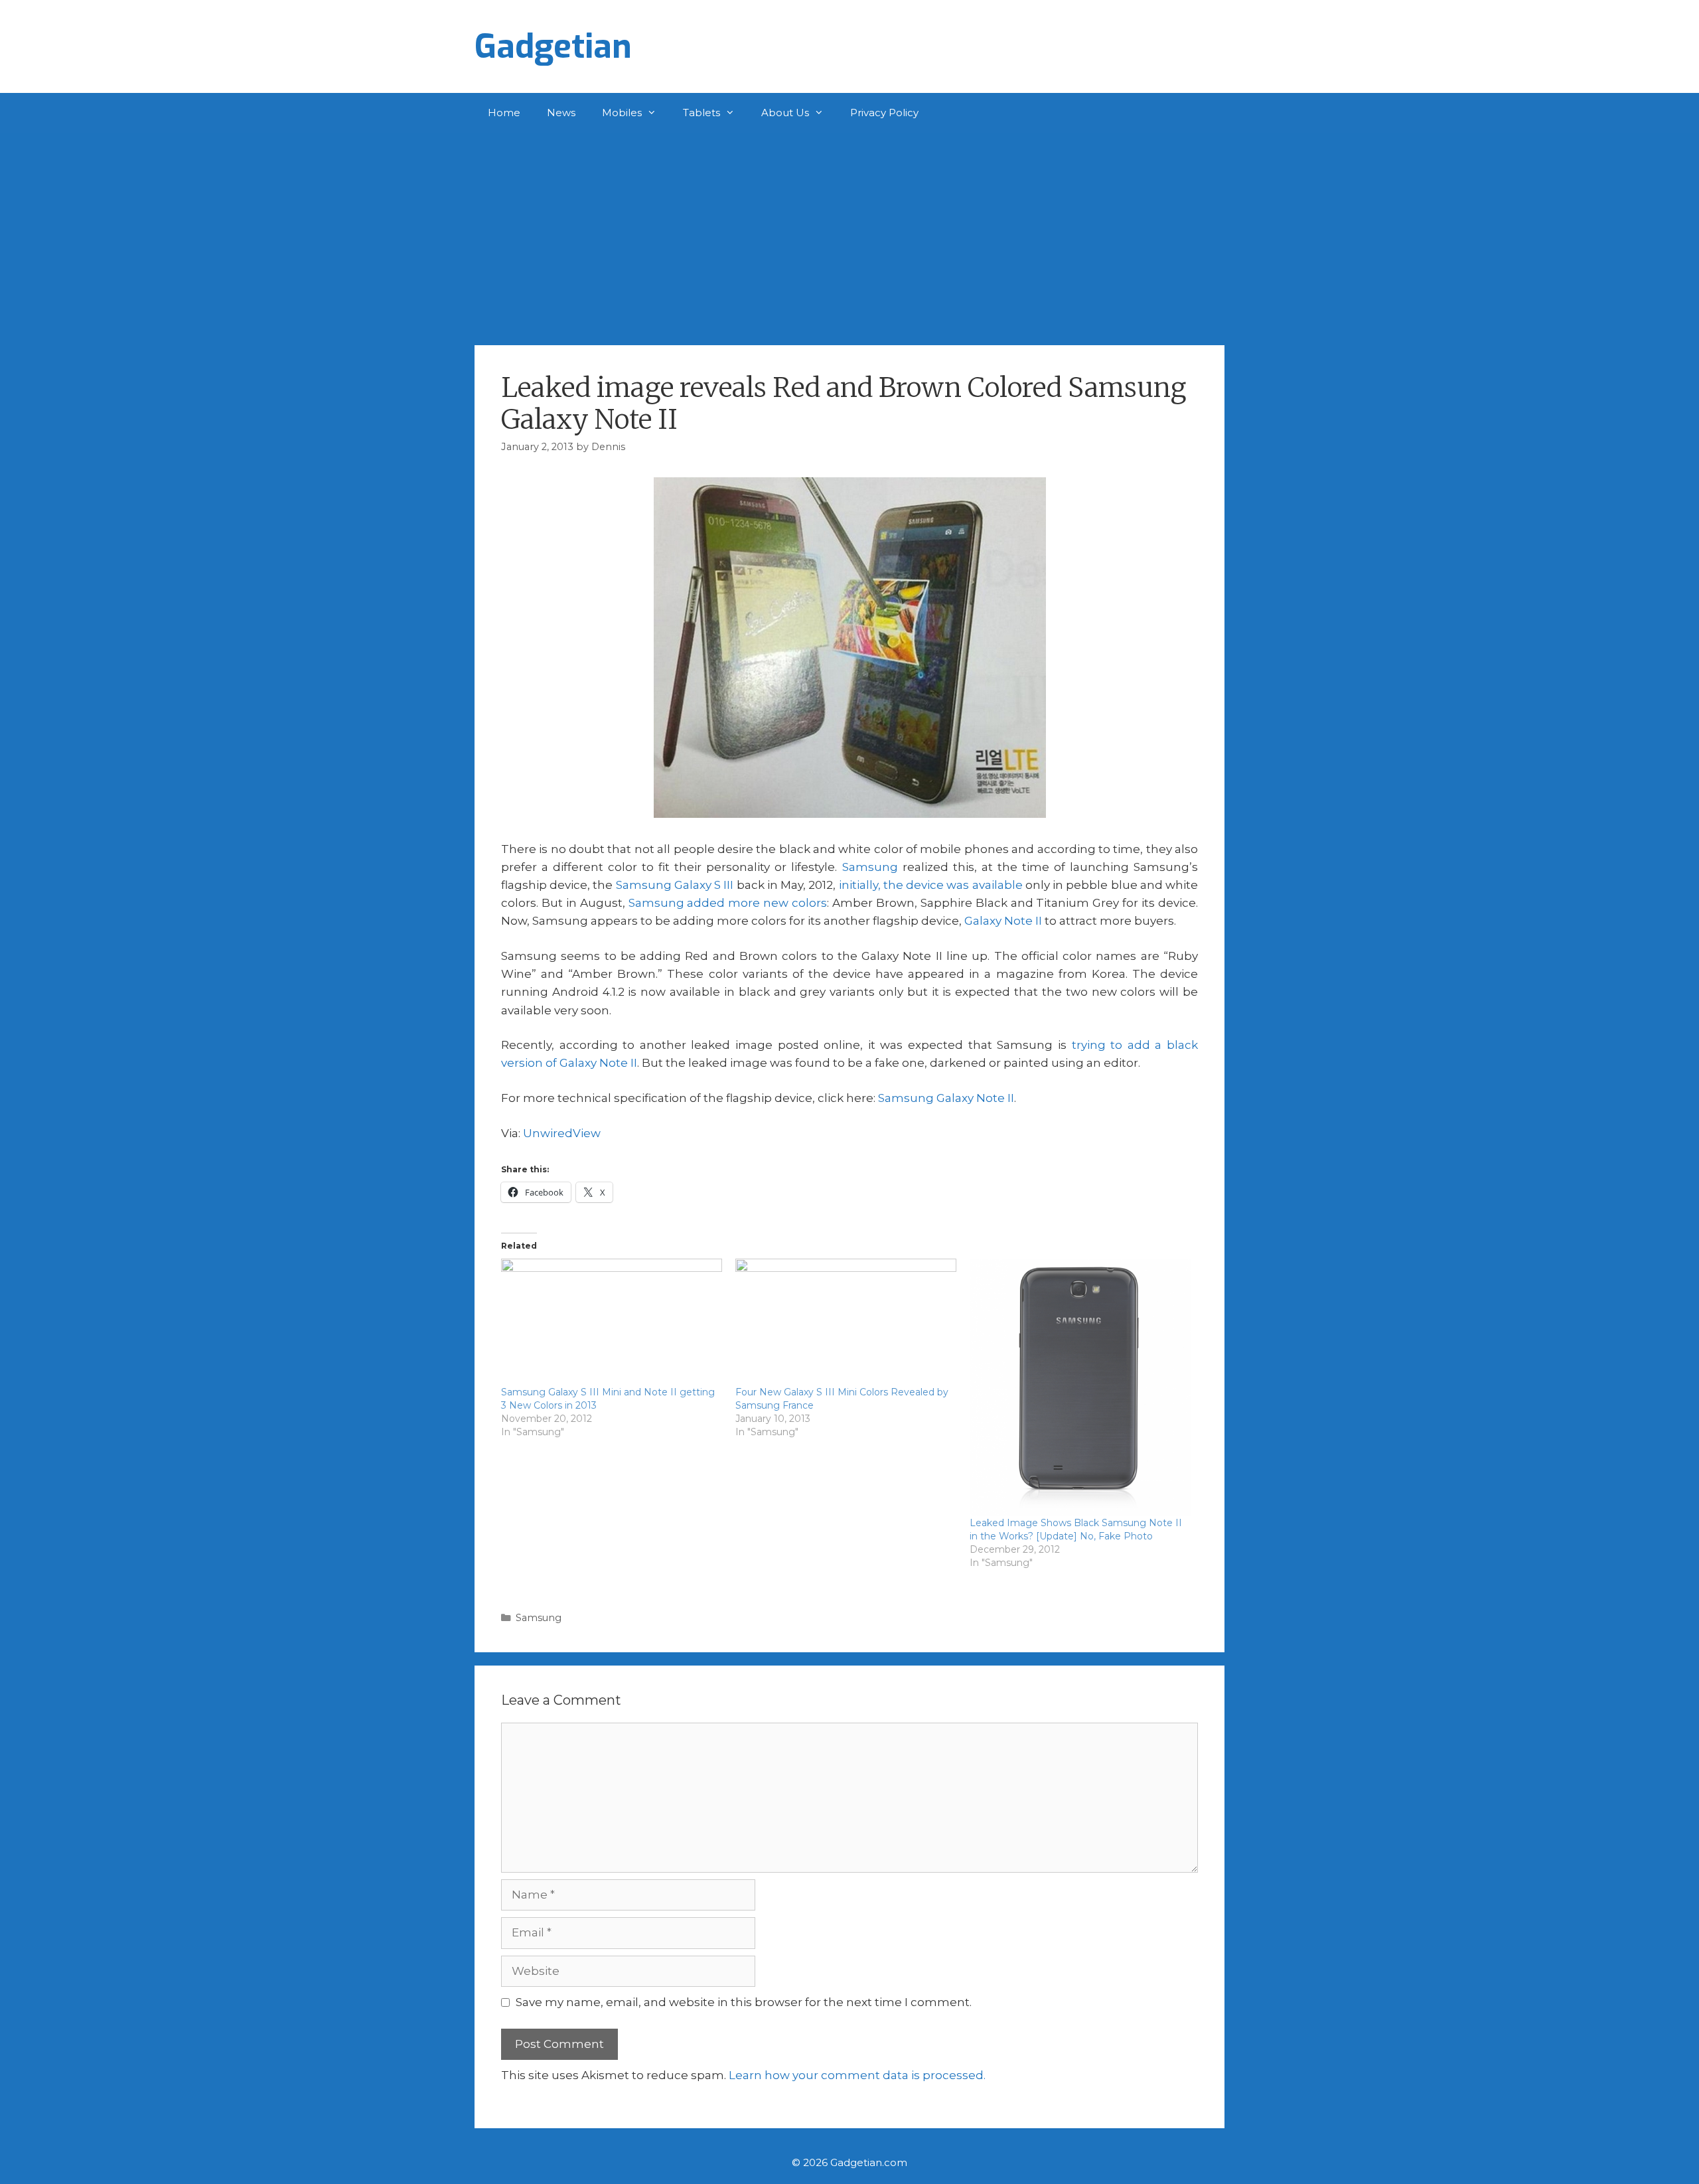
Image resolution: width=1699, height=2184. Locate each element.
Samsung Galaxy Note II (946, 1098)
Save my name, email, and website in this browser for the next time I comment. (744, 2002)
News (561, 113)
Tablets (702, 113)
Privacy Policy (884, 113)
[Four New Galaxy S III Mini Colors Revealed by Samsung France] (846, 1322)
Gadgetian (553, 46)
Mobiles (622, 113)
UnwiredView (562, 1133)
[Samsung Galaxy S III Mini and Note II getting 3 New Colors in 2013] (612, 1322)
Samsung (870, 867)
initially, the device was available (931, 885)
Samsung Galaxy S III (675, 885)
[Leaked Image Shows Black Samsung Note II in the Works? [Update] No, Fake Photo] (1080, 1387)
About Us (785, 113)
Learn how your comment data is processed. (857, 2075)
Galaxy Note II (1003, 921)
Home (504, 113)
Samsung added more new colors (728, 903)
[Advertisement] (849, 232)
